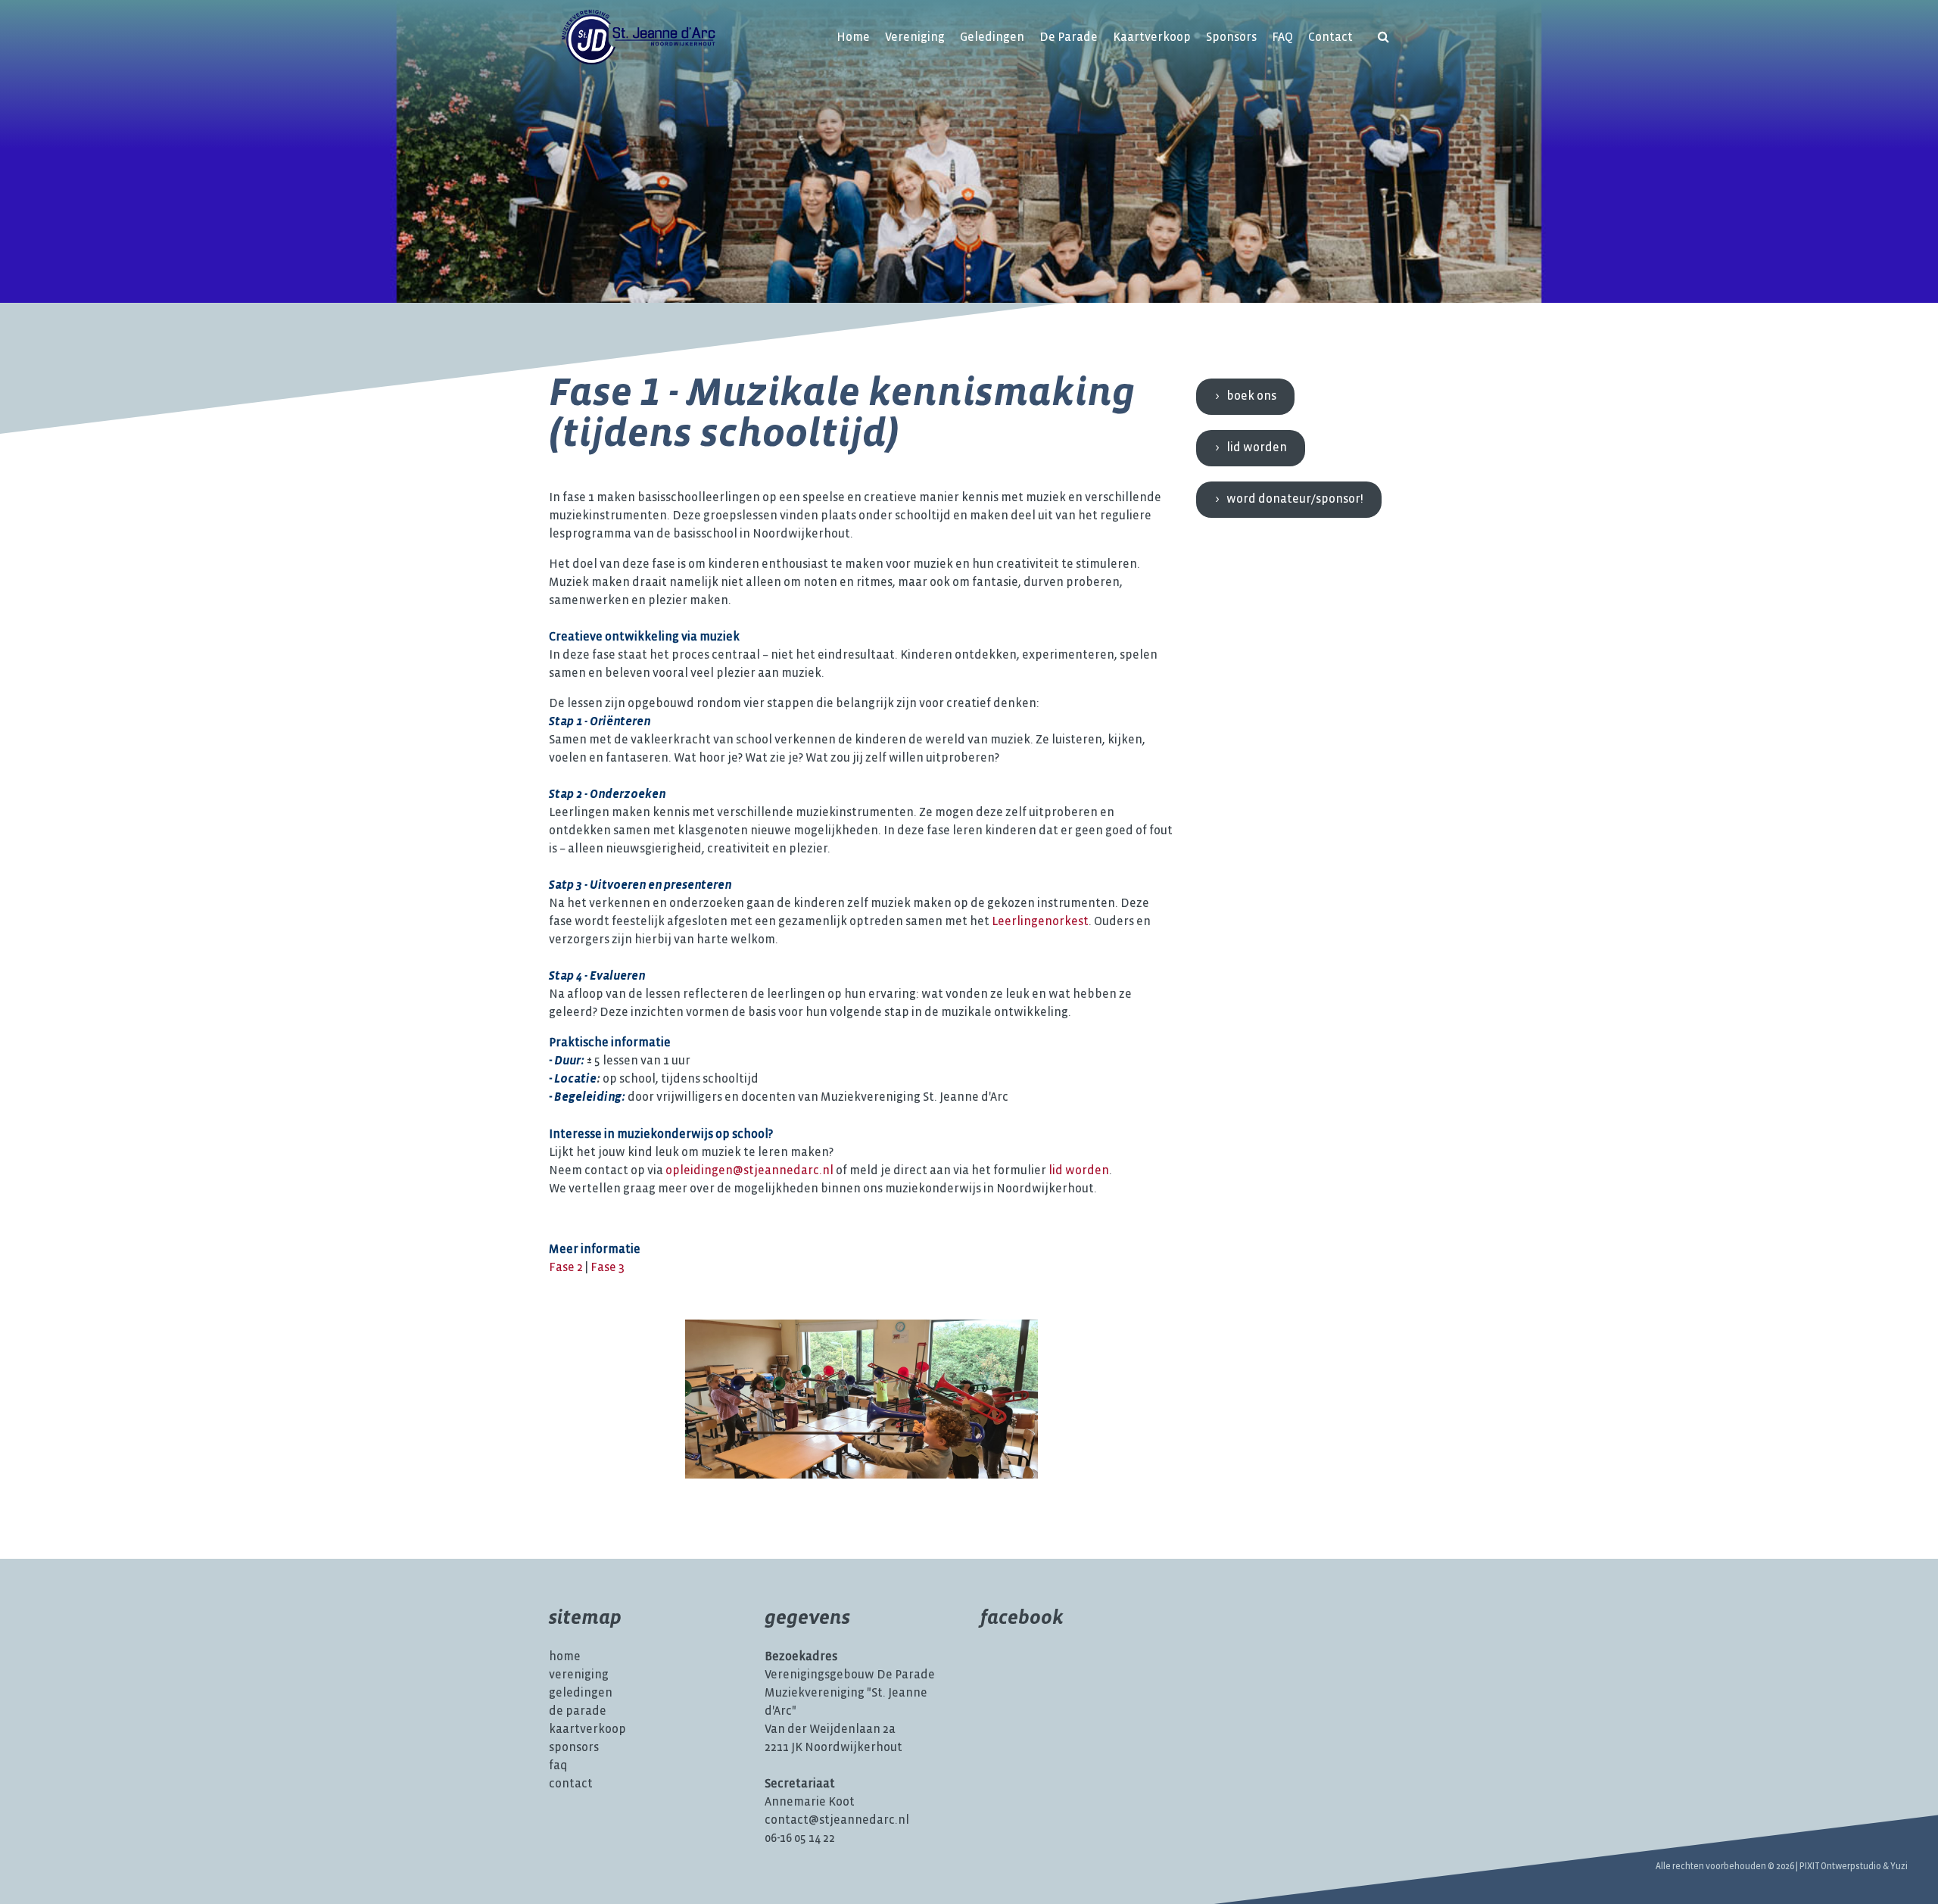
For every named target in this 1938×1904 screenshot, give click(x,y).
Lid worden (1257, 448)
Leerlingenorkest (1040, 922)
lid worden (1079, 1171)
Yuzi (1899, 1867)
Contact (1330, 37)
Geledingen (992, 37)
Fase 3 (608, 1268)
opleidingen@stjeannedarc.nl (749, 1171)
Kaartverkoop (1152, 37)
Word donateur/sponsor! (1295, 499)
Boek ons (1251, 396)
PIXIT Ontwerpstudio (1840, 1867)
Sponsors (1231, 37)
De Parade (1069, 37)
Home (853, 37)
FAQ (1282, 37)
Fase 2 (566, 1268)
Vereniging (915, 37)
